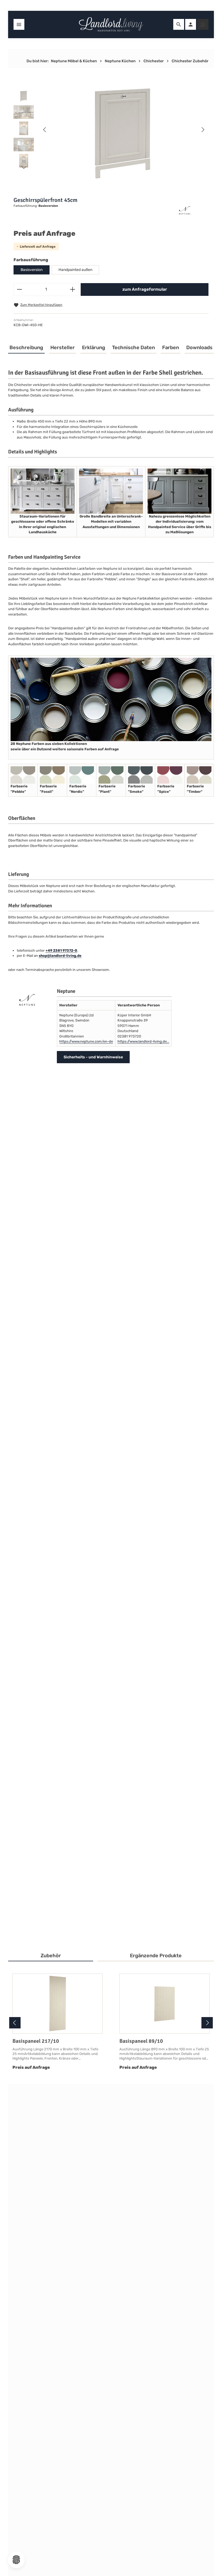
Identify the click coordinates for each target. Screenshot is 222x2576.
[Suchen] (179, 24)
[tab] (26, 348)
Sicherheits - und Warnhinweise (93, 1057)
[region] (111, 130)
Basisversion (32, 270)
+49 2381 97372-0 (61, 950)
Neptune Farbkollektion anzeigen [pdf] (47, 1928)
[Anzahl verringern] (19, 289)
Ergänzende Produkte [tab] (156, 1956)
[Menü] (19, 24)
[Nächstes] (203, 130)
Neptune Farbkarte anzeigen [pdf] (43, 1913)
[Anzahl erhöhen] (73, 289)
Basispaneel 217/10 (36, 2041)
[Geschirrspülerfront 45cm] (124, 130)
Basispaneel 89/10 (141, 2041)
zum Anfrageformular (145, 289)
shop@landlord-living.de (60, 956)
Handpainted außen (75, 270)
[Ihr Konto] (191, 24)
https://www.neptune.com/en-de (86, 1041)
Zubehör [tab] (51, 1956)
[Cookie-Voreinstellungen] (16, 2560)
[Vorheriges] (45, 130)
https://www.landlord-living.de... (143, 1041)
